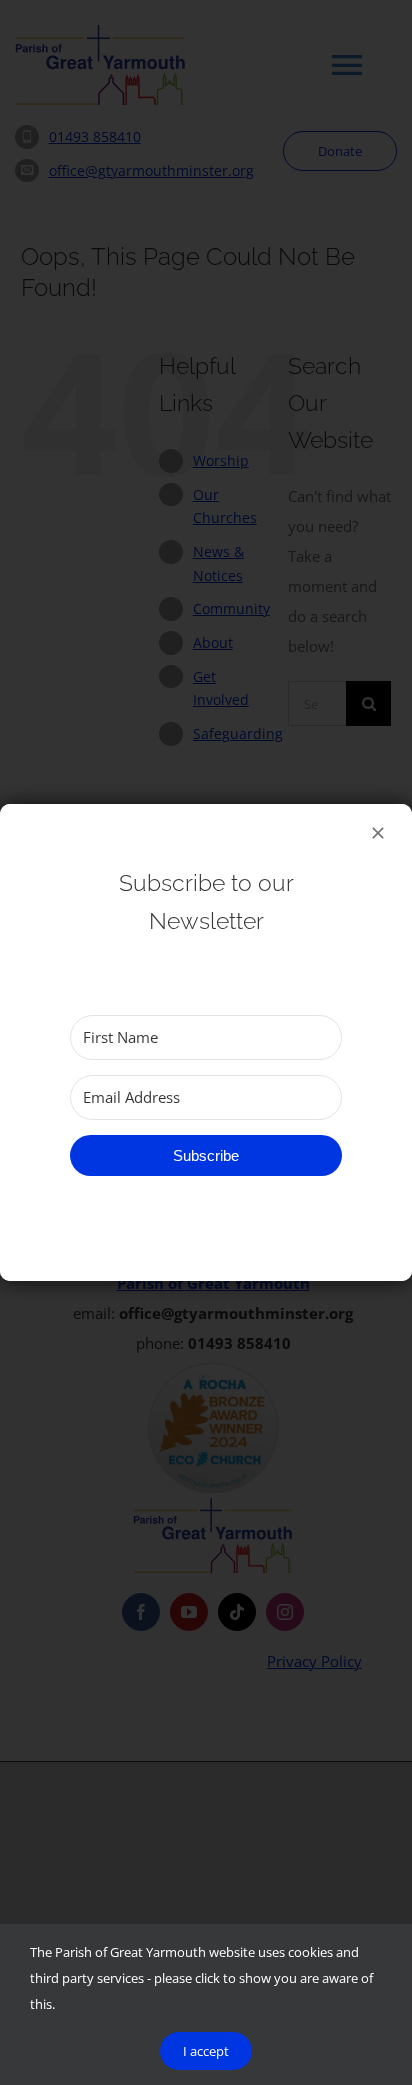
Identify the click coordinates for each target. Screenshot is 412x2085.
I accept (206, 2051)
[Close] (378, 833)
